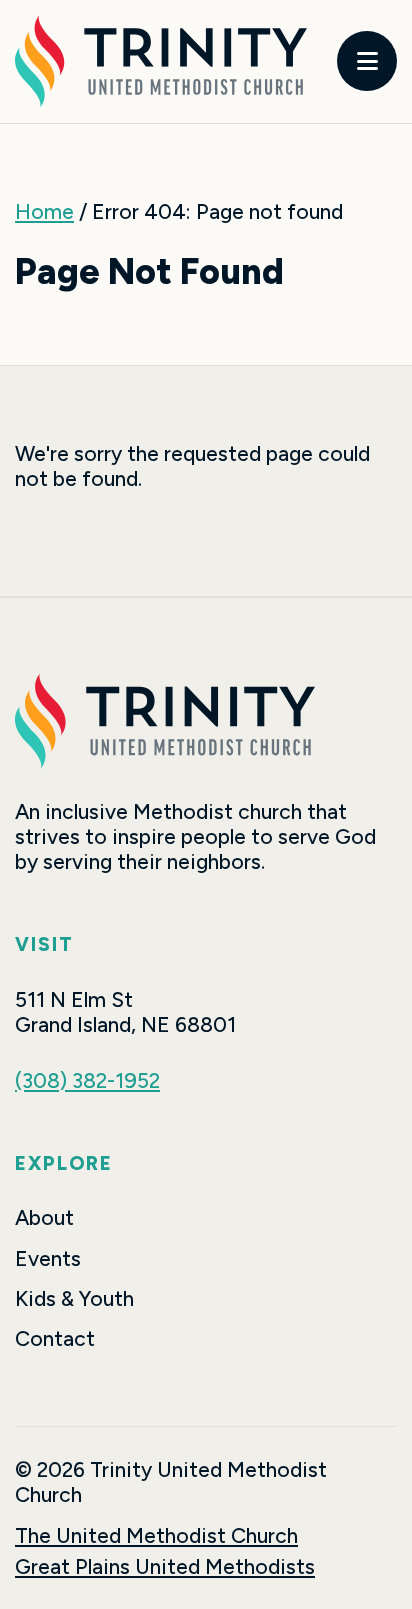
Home (44, 211)
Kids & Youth (74, 1298)
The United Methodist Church (156, 1535)
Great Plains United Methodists (165, 1566)
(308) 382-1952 (87, 1080)
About (44, 1217)
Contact (55, 1338)
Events (48, 1258)
